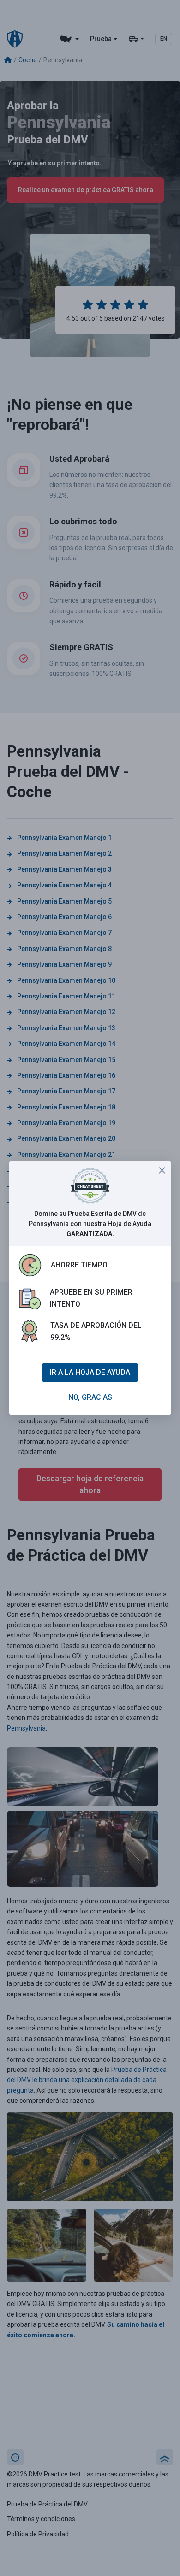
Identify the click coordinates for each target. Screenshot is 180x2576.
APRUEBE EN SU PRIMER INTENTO (91, 1298)
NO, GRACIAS (90, 1397)
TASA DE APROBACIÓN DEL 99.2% (96, 1331)
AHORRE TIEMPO (79, 1265)
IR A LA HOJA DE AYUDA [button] (90, 1372)
